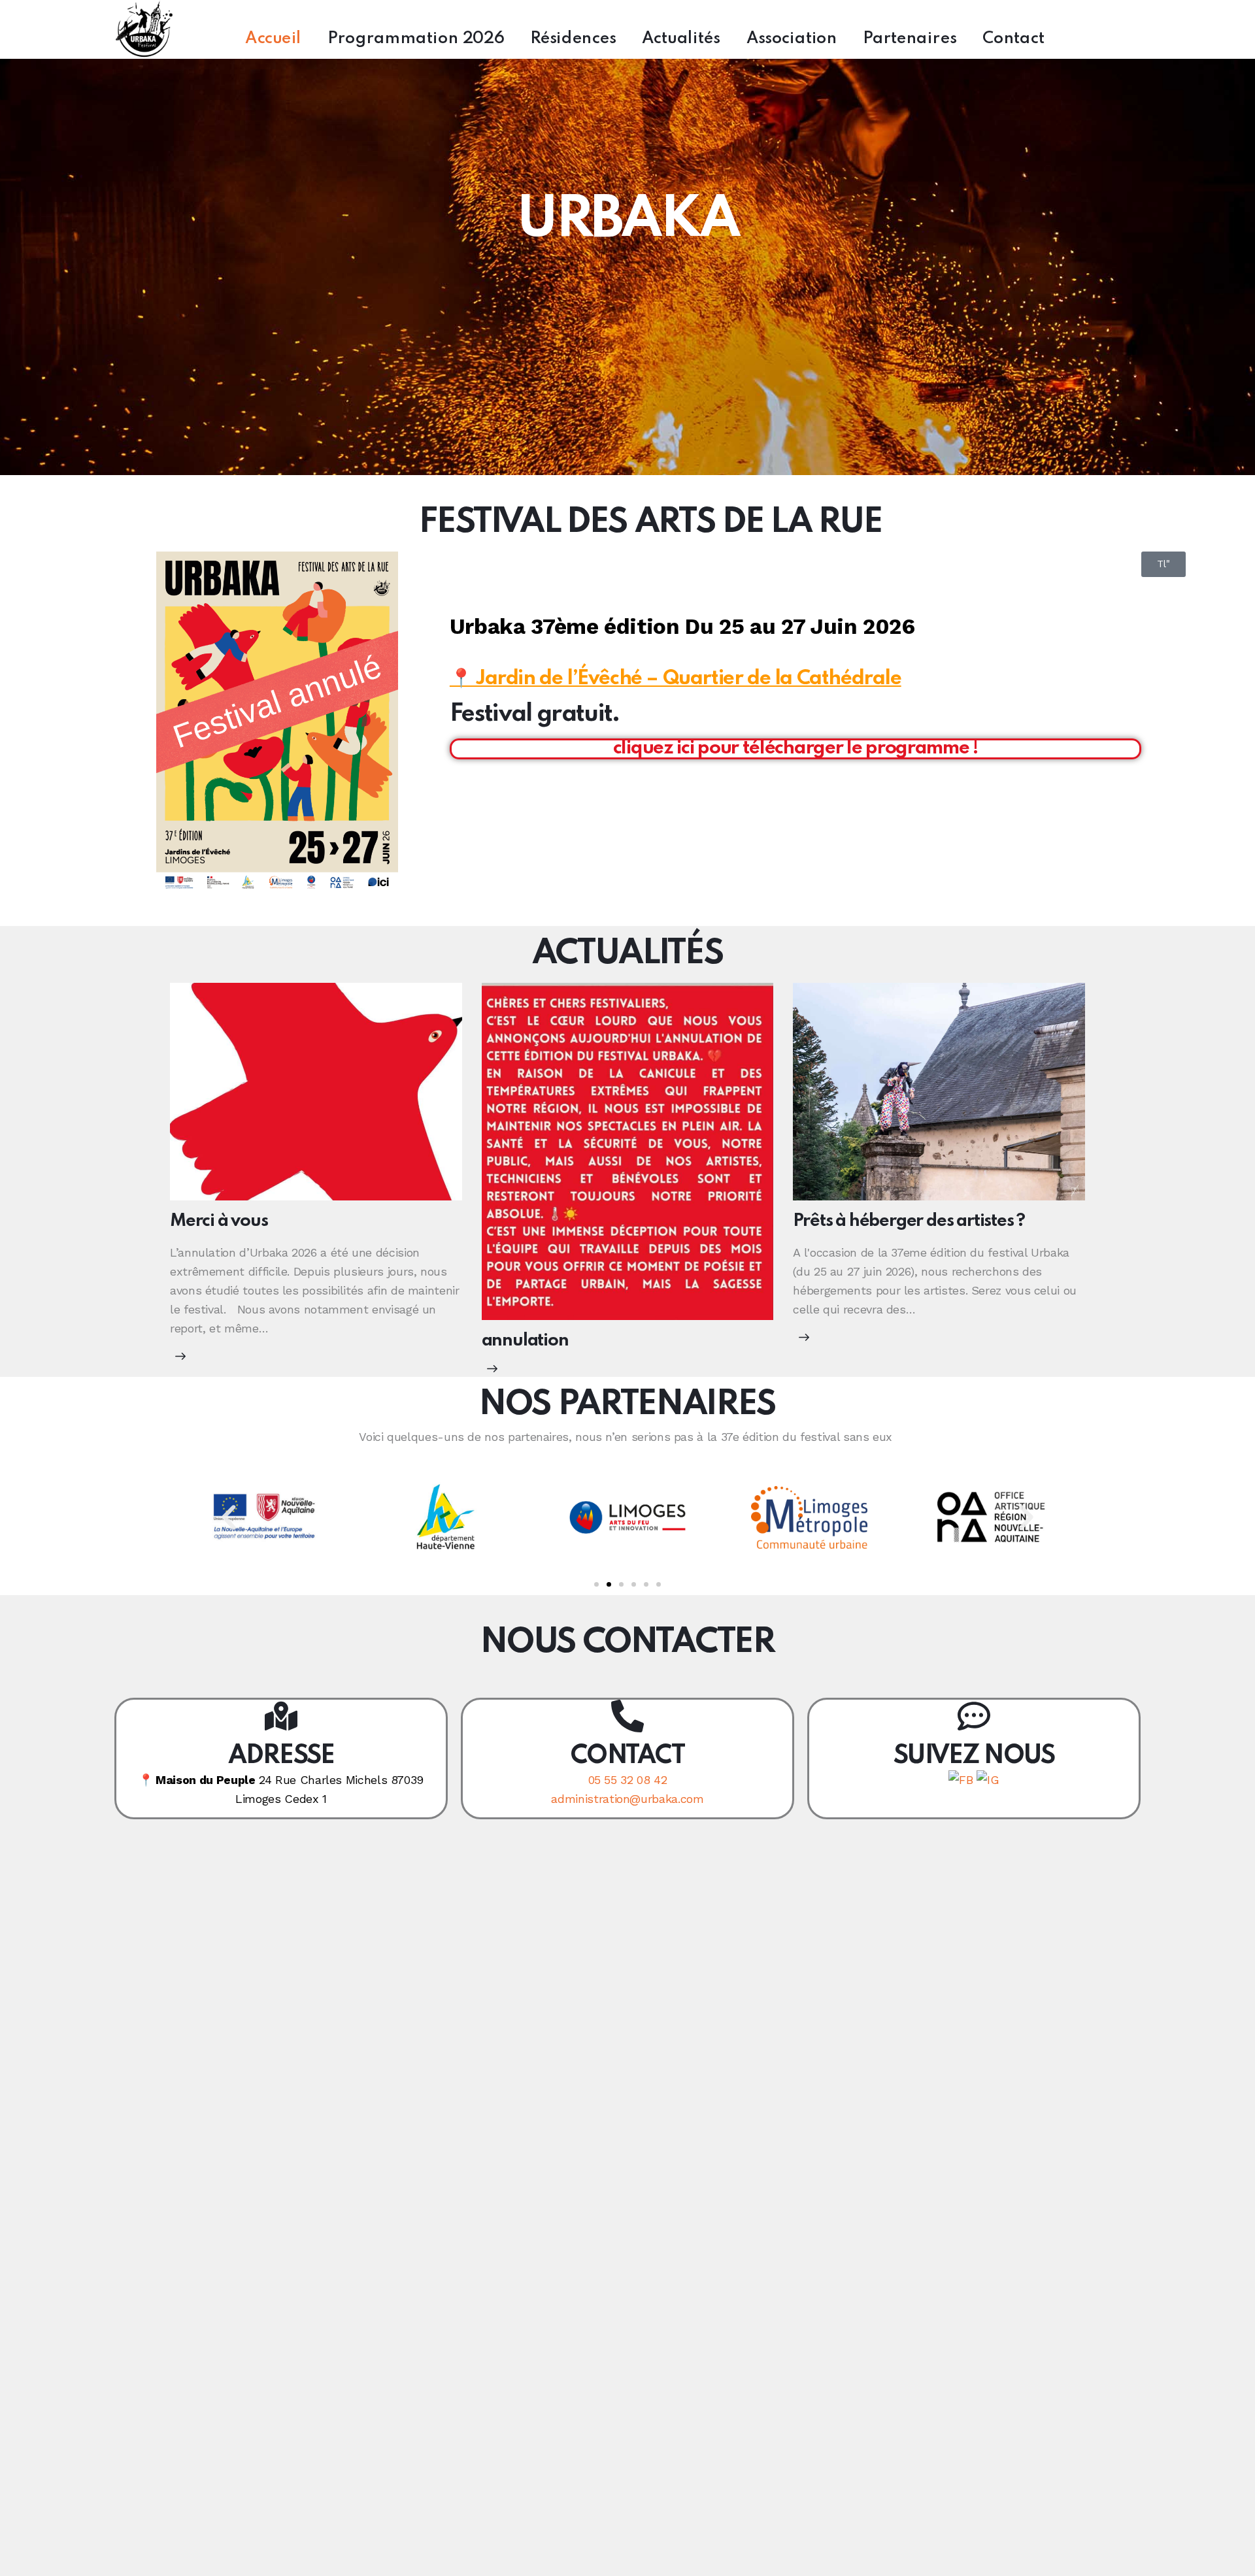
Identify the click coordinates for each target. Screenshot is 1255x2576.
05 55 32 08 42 (628, 1780)
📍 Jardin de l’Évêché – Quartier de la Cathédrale (676, 679)
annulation (525, 1341)
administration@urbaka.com (627, 1799)
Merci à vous (219, 1221)
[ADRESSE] (281, 1716)
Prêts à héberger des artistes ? (909, 1221)
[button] (229, 1517)
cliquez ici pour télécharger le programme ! (795, 749)
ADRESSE (281, 1756)
